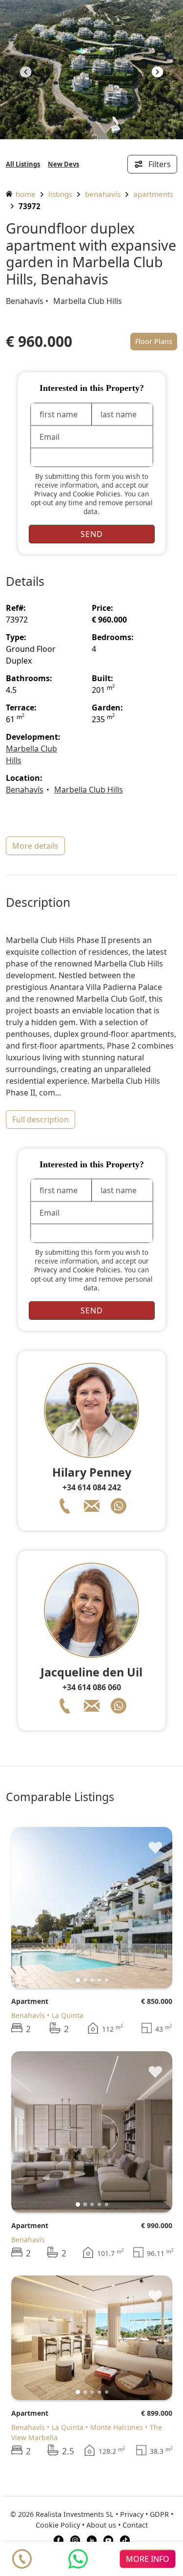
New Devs (63, 164)
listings (60, 194)
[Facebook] (59, 2539)
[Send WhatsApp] (78, 2559)
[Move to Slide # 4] (107, 1980)
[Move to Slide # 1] (85, 1980)
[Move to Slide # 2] (92, 1980)
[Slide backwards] (26, 73)
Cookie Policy (58, 2525)
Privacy (46, 494)
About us (101, 2525)
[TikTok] (125, 2539)
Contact (135, 2525)
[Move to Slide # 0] (78, 1980)
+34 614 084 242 (92, 1487)
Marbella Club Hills (88, 301)
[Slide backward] (35, 1908)
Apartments (153, 194)
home (25, 194)
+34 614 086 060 (92, 1687)
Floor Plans (154, 341)
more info (148, 2559)
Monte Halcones (117, 2427)
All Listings (23, 164)
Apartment (30, 2001)
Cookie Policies (97, 494)
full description (41, 1119)
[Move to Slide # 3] (99, 1980)
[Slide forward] (157, 73)
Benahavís (103, 194)
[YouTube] (108, 2539)
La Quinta (68, 2015)
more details (35, 846)
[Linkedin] (92, 2539)
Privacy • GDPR (144, 2514)
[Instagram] (75, 2539)
